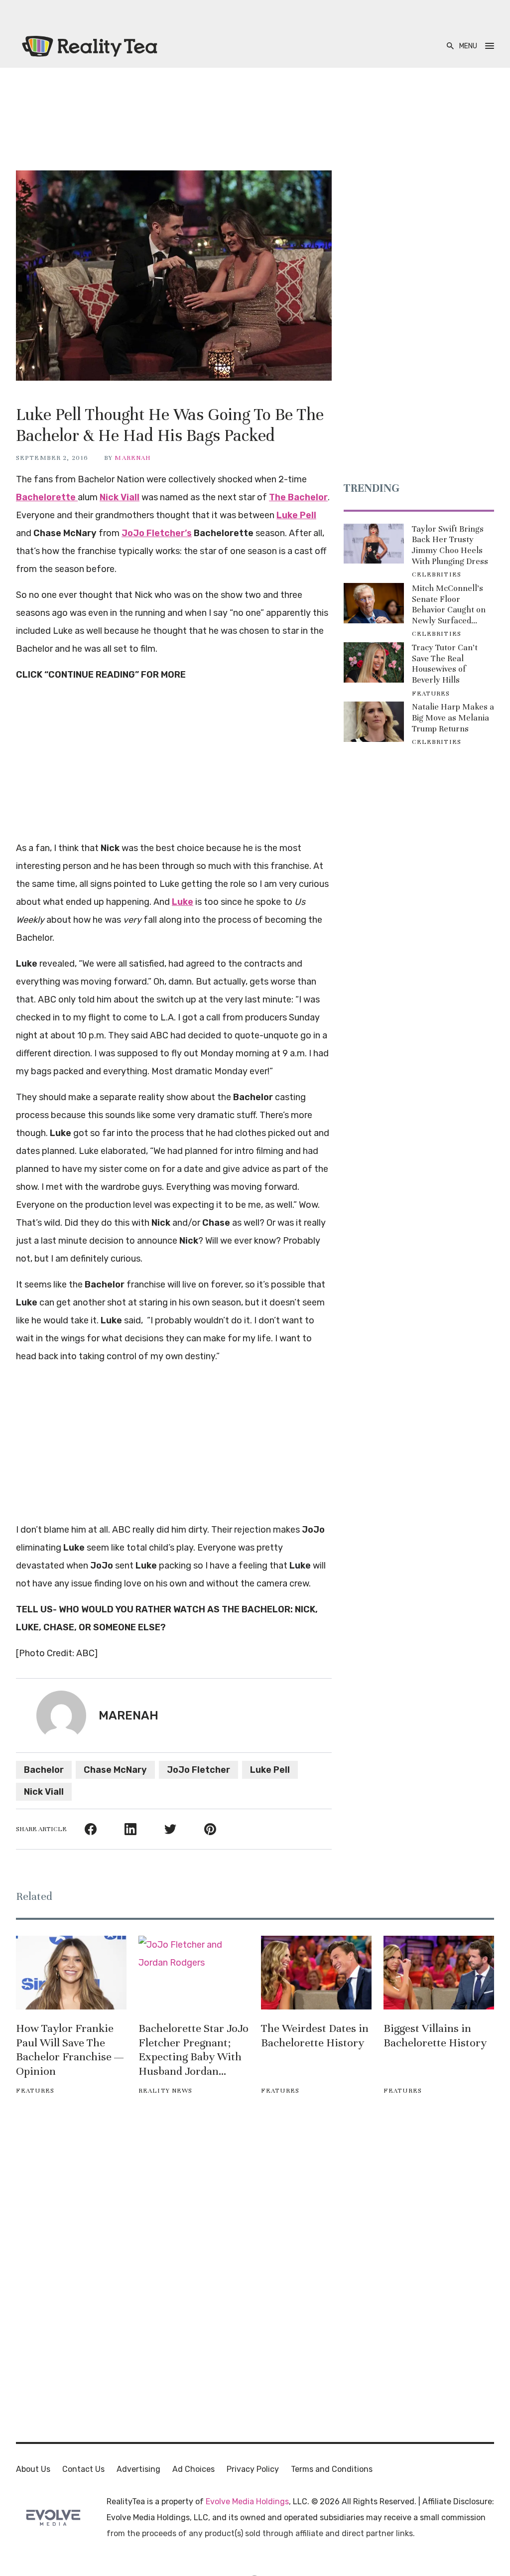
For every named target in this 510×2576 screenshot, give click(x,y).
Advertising (138, 2469)
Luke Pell (270, 1770)
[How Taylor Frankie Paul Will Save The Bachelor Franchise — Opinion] (71, 1973)
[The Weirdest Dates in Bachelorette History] (316, 1973)
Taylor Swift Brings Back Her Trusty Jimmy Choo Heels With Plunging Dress (450, 545)
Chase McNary (115, 1770)
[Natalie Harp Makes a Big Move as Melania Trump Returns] (374, 722)
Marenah (133, 458)
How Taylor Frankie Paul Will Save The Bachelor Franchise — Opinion (70, 2050)
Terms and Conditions (332, 2469)
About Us (33, 2469)
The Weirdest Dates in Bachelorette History (315, 2035)
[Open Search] (450, 46)
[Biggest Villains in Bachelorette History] (439, 1973)
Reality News (165, 2091)
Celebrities (437, 574)
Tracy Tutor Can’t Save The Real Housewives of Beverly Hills (445, 664)
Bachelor (44, 1770)
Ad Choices (193, 2469)
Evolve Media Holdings (247, 2502)
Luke (183, 902)
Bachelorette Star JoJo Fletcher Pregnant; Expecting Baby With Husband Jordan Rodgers (193, 2050)
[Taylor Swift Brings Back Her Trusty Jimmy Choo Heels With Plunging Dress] (374, 544)
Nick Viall (44, 1792)
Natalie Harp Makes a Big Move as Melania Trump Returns (453, 717)
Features (431, 694)
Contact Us (83, 2469)
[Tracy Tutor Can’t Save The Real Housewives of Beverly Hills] (374, 662)
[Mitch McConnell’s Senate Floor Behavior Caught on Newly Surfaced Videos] (374, 603)
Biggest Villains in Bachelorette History (435, 2035)
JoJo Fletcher (198, 1770)
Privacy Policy (253, 2469)
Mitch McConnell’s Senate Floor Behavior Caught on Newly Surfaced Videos (449, 604)
